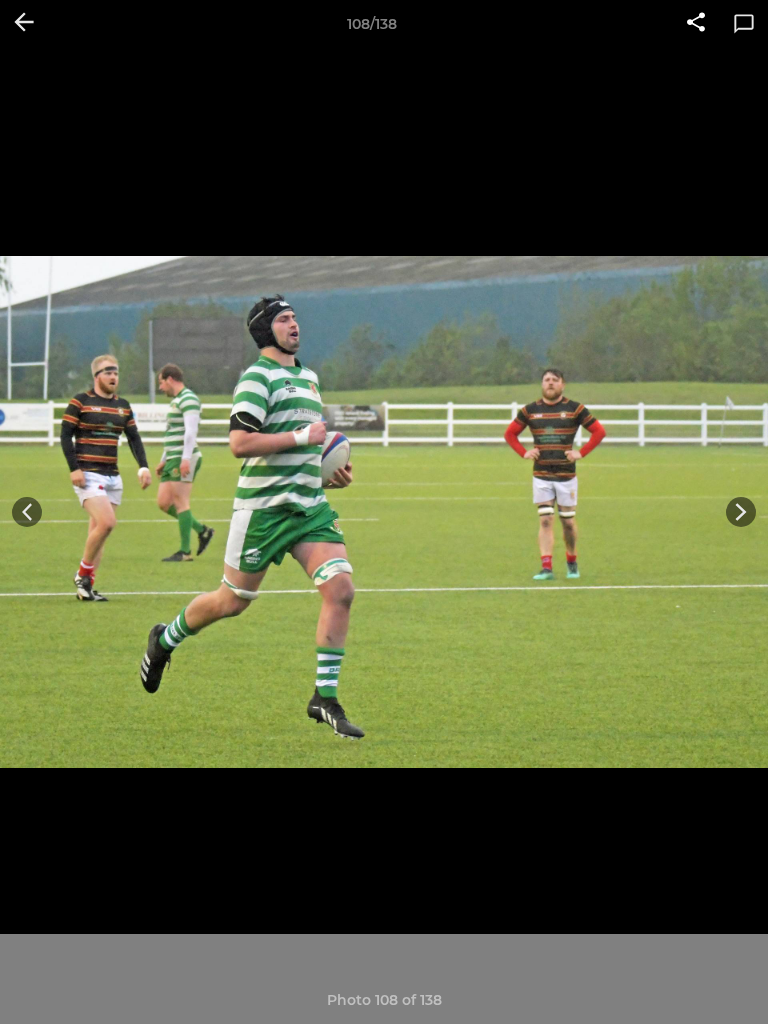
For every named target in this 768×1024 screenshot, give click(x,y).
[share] (696, 24)
